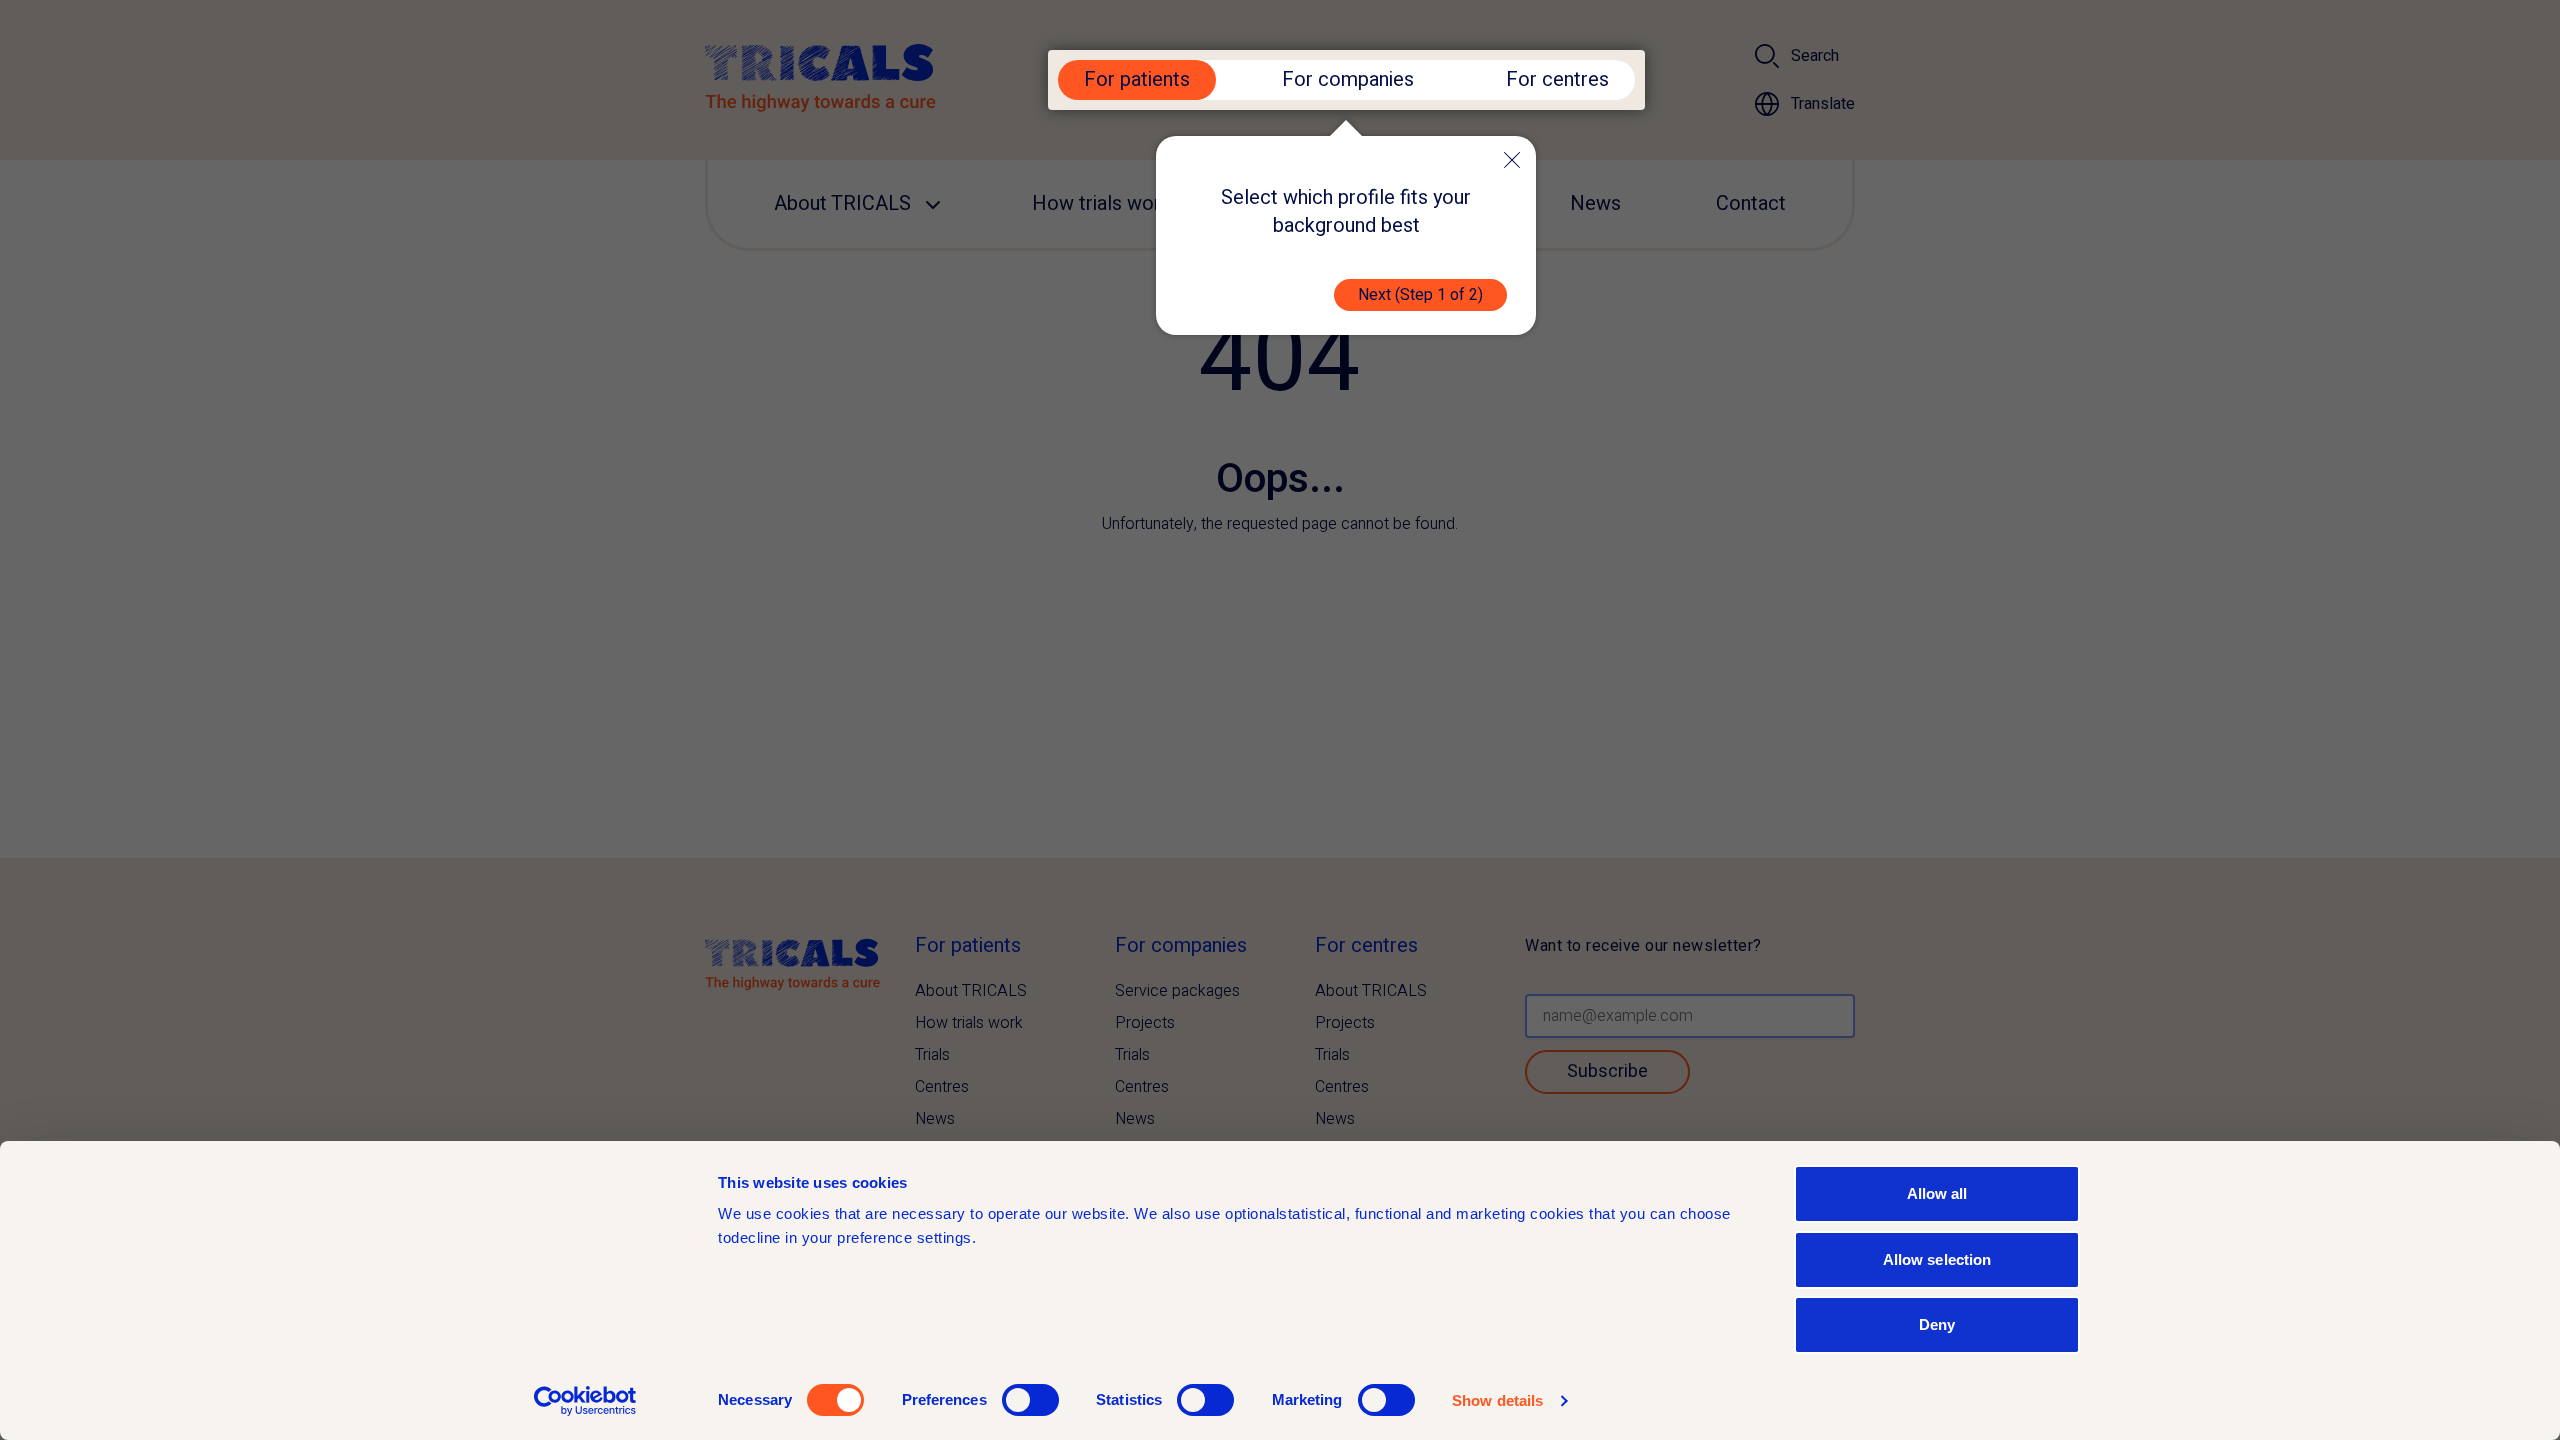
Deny (1937, 1324)
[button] (1512, 160)
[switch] (1030, 1400)
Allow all (1937, 1193)
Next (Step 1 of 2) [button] (1420, 295)
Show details (1497, 1400)
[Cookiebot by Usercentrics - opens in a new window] (585, 1401)
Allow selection (1937, 1259)
